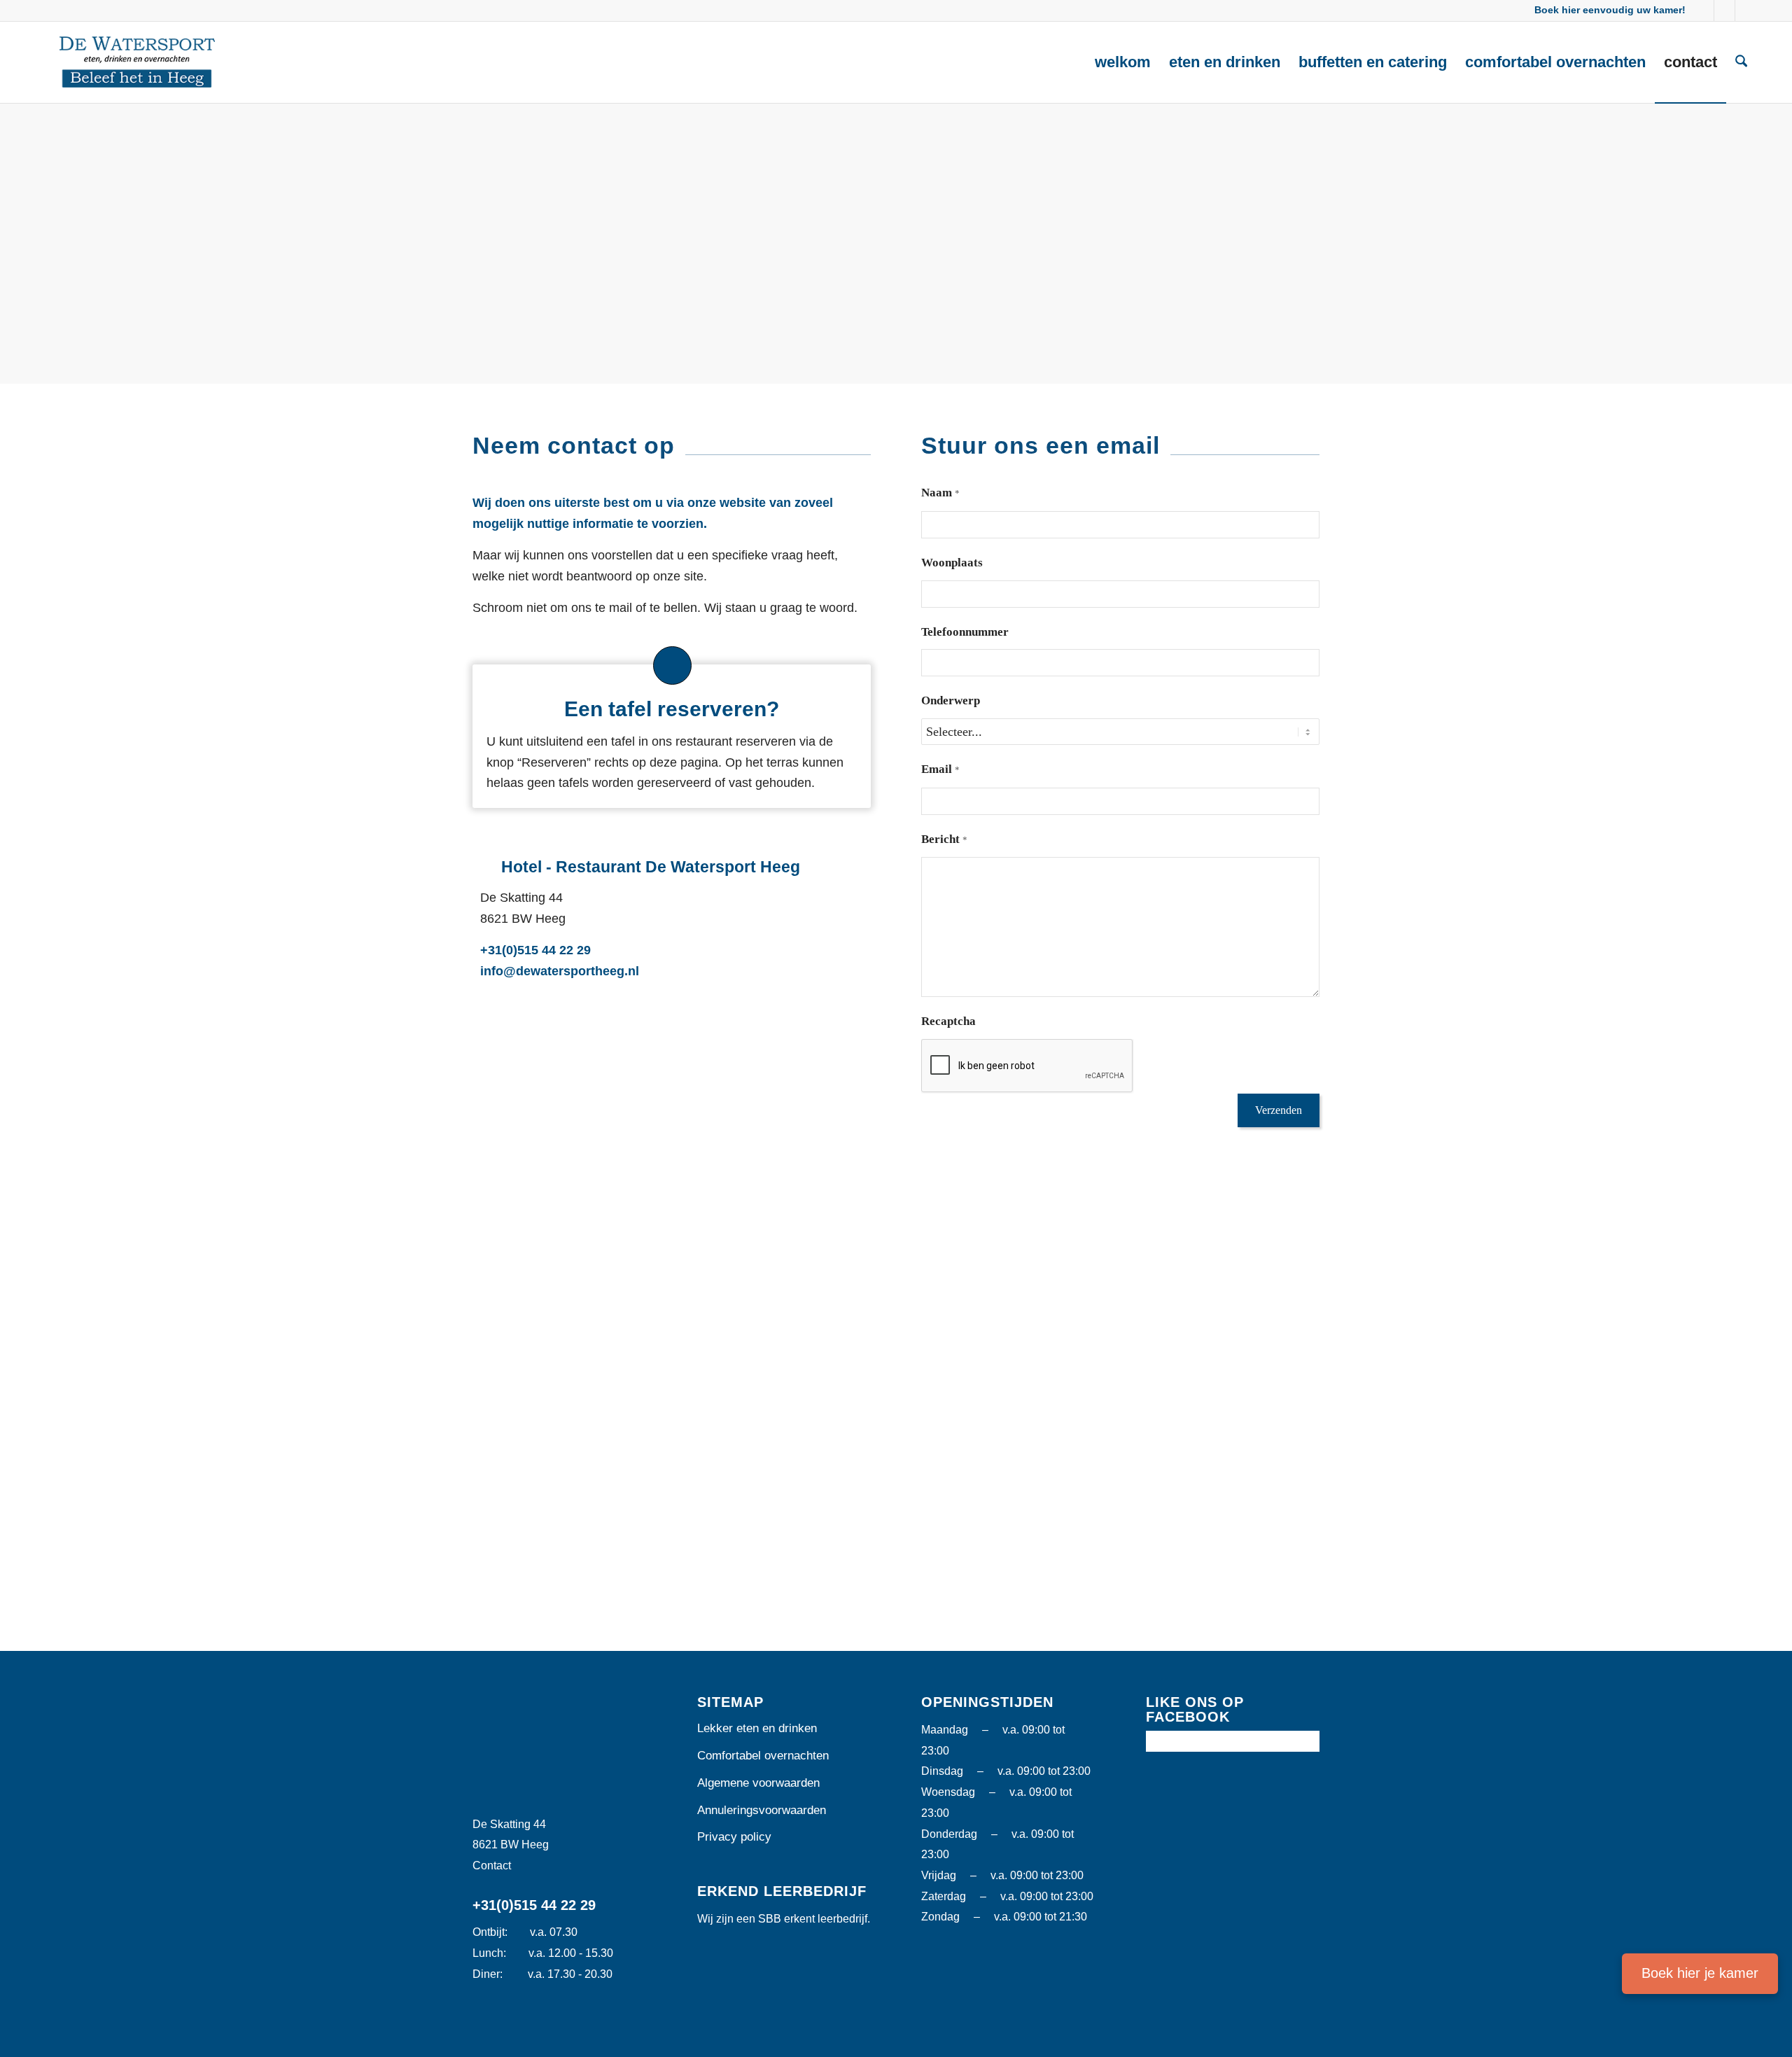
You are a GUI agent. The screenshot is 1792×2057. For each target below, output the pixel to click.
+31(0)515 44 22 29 (535, 950)
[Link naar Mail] (1746, 11)
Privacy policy (734, 1837)
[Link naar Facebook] (1703, 11)
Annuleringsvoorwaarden (762, 1810)
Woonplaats (952, 563)
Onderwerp (951, 700)
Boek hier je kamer (1700, 1973)
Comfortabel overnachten (763, 1756)
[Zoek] (1741, 62)
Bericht (944, 839)
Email (940, 769)
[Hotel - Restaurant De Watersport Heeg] (137, 62)
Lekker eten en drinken (757, 1728)
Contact (492, 1866)
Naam (940, 493)
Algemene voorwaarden (758, 1783)
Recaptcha (948, 1021)
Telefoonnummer (965, 632)
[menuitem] (1123, 62)
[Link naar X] (1724, 11)
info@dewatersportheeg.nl (560, 971)
